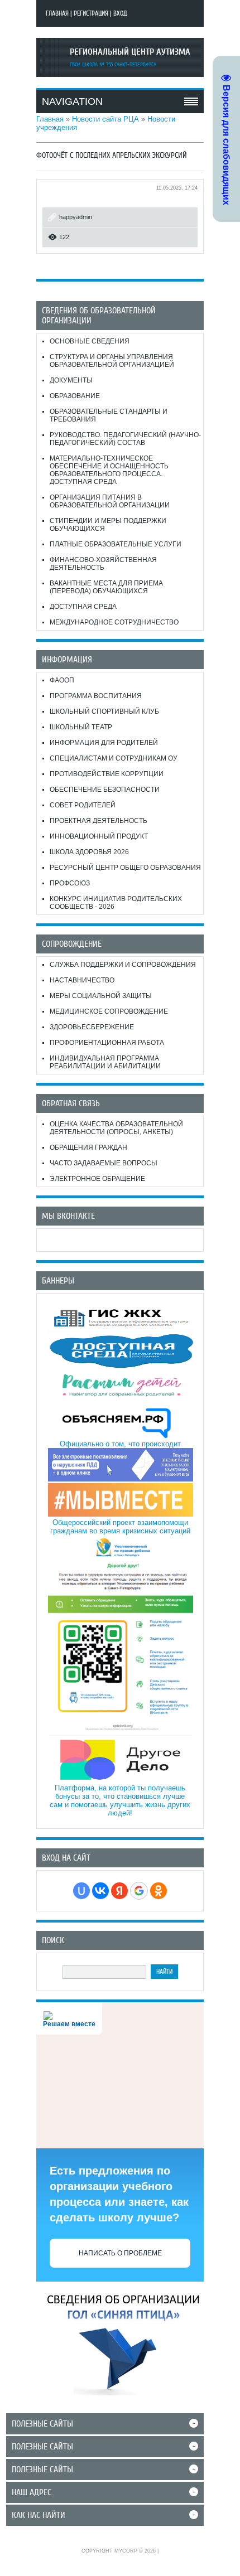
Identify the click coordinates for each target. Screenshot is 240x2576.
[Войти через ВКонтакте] (100, 1891)
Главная (57, 13)
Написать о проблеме (120, 2253)
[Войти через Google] (139, 1891)
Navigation (72, 101)
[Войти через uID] (81, 1891)
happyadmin (76, 217)
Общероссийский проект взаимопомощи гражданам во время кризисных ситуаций (120, 1527)
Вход (120, 13)
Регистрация (91, 13)
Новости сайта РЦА (105, 119)
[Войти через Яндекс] (119, 1891)
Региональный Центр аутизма (130, 52)
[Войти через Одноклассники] (159, 1891)
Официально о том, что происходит (120, 1444)
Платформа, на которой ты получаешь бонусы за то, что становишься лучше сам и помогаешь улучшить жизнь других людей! (120, 1800)
